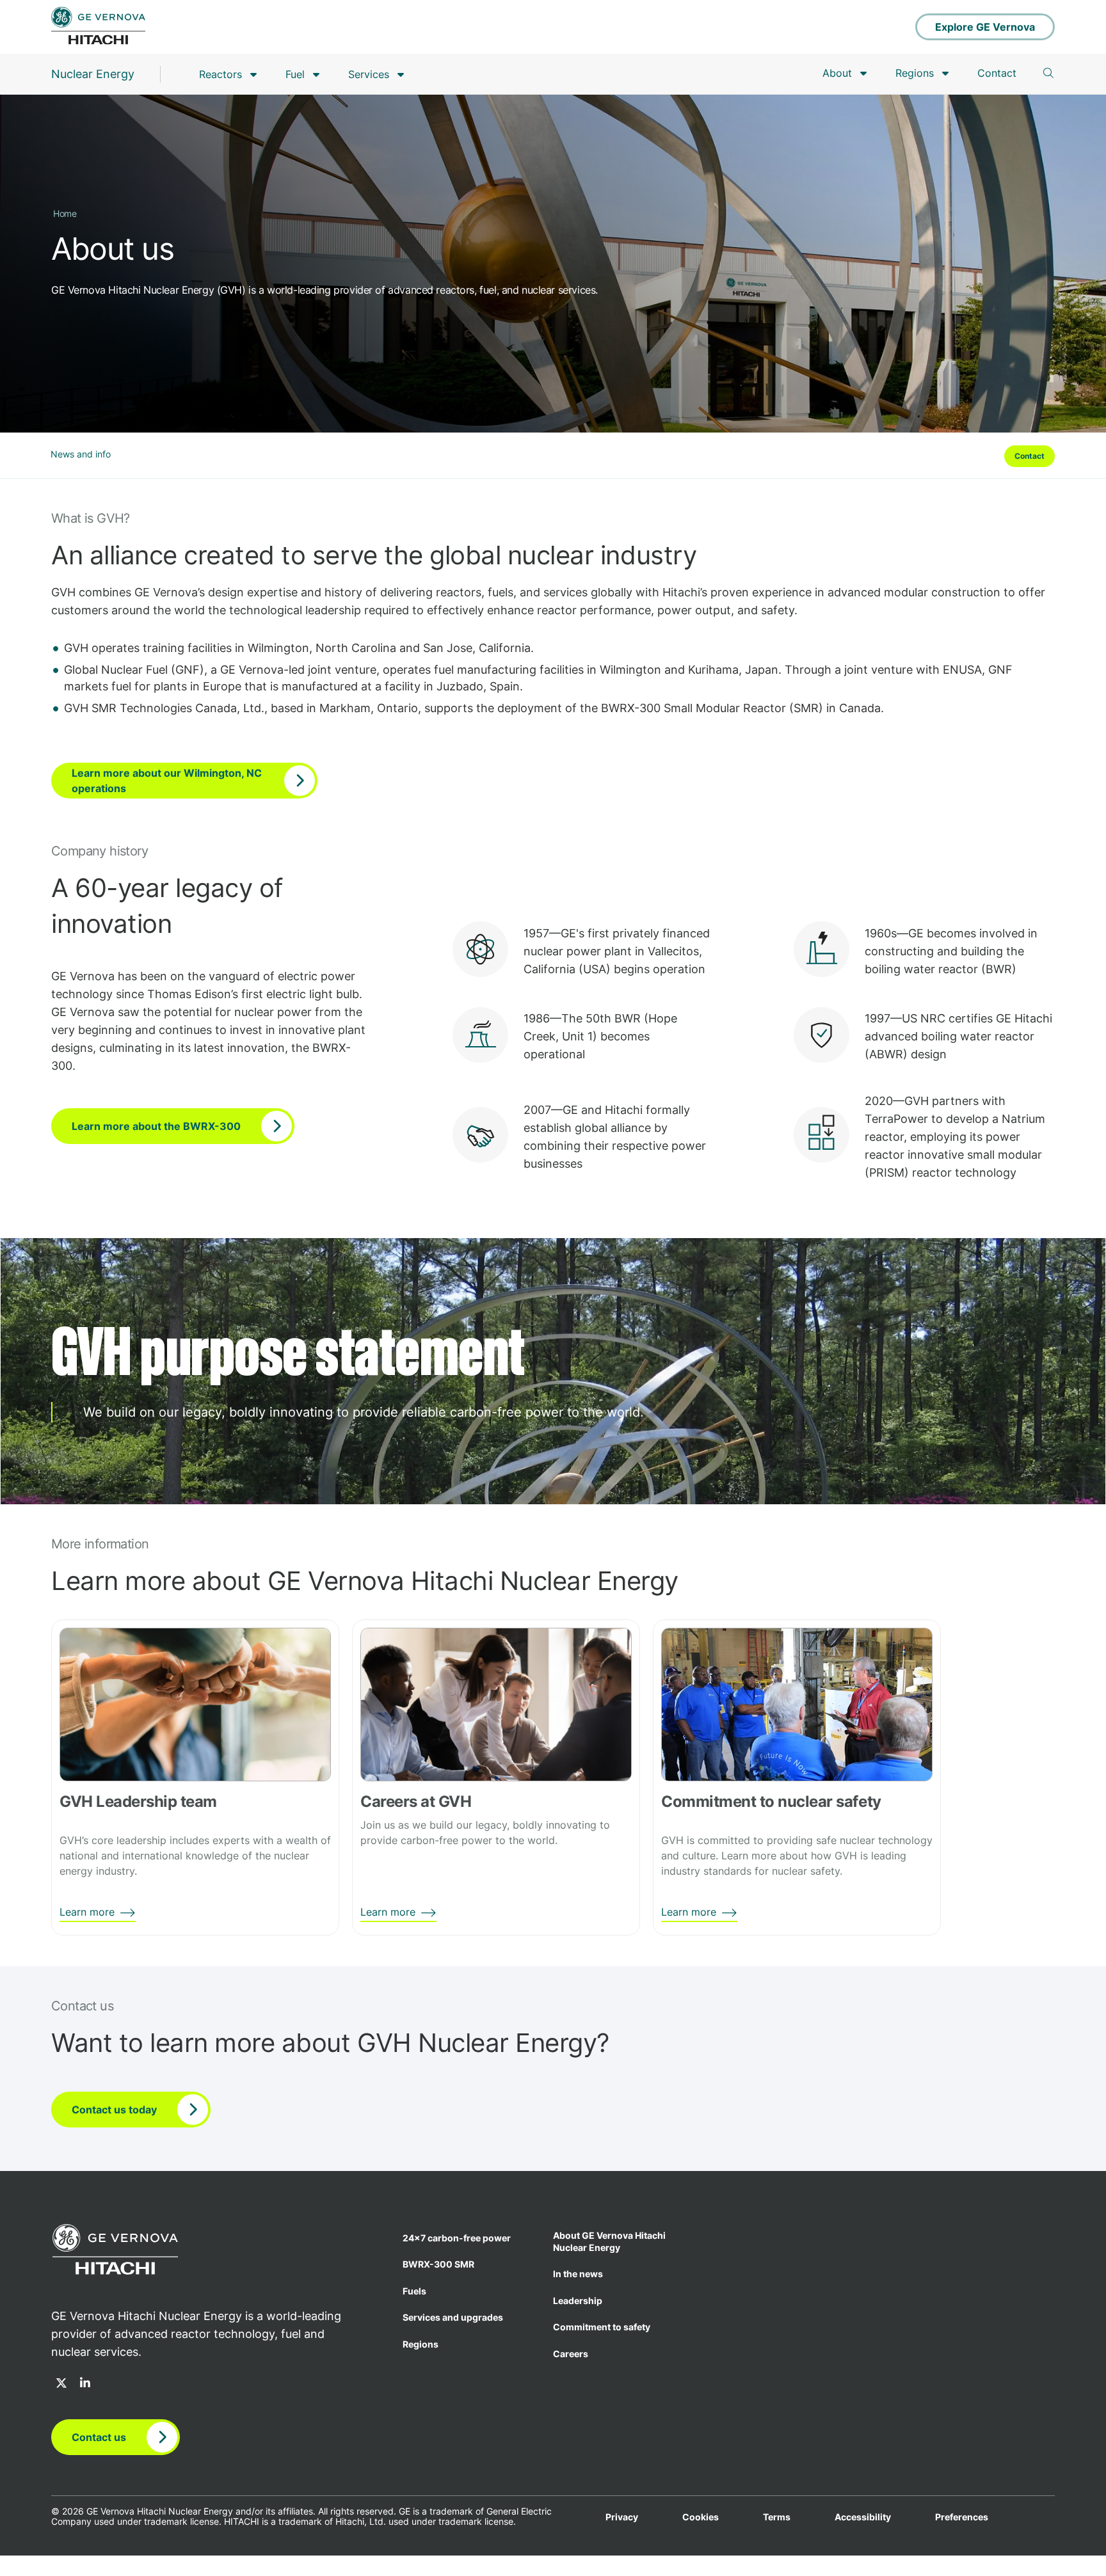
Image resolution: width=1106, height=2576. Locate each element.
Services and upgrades (453, 2317)
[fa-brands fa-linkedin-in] (85, 2384)
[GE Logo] (98, 27)
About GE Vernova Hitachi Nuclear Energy (609, 2241)
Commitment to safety (602, 2327)
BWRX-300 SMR (438, 2264)
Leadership (578, 2301)
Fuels (414, 2291)
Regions (915, 73)
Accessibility (863, 2517)
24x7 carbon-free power (457, 2238)
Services (369, 74)
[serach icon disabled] (1048, 73)
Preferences (962, 2517)
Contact (997, 73)
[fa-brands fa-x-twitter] (61, 2384)
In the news (578, 2274)
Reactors (220, 74)
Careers (571, 2354)
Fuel (295, 74)
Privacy (622, 2517)
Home (65, 213)
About (837, 73)
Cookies (701, 2517)
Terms (777, 2517)
